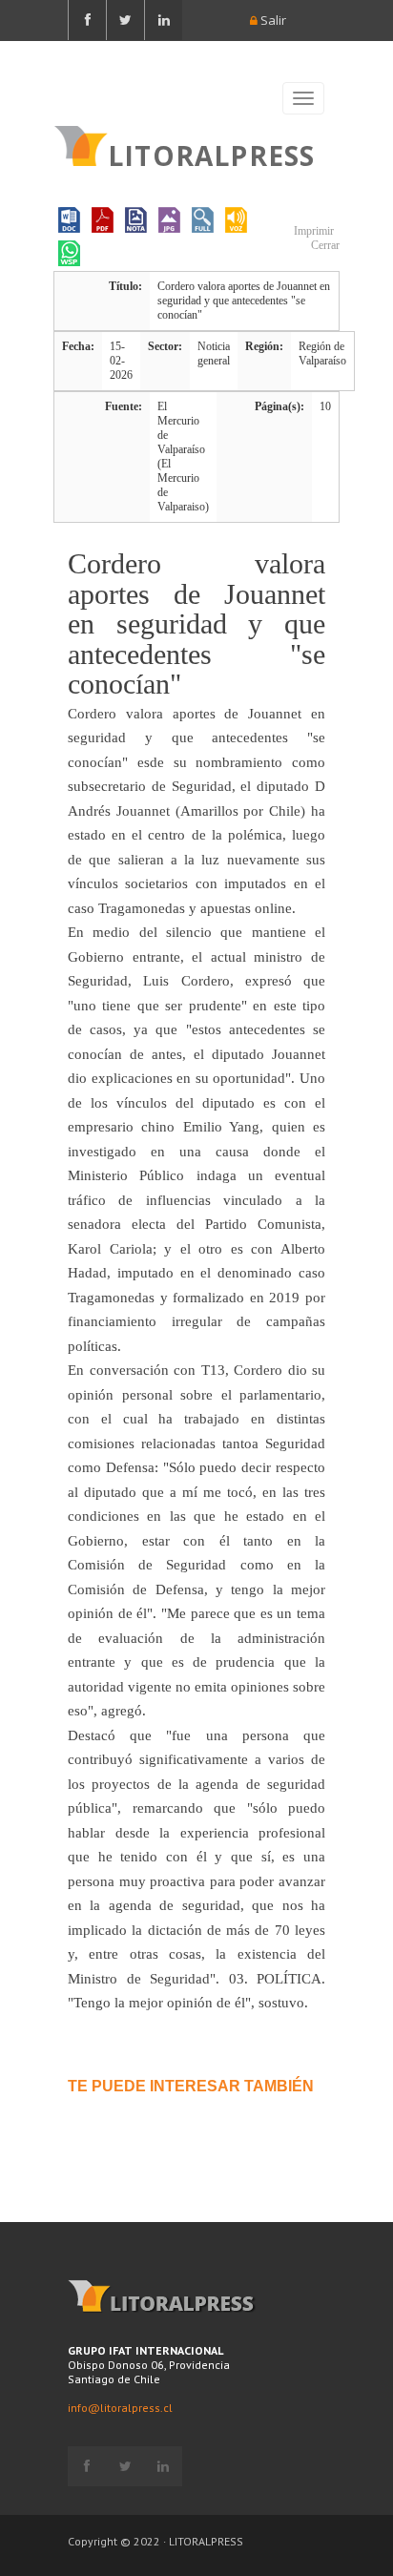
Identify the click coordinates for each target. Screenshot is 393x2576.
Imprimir (312, 231)
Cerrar (324, 245)
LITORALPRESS (211, 154)
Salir (272, 20)
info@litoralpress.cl (120, 2408)
